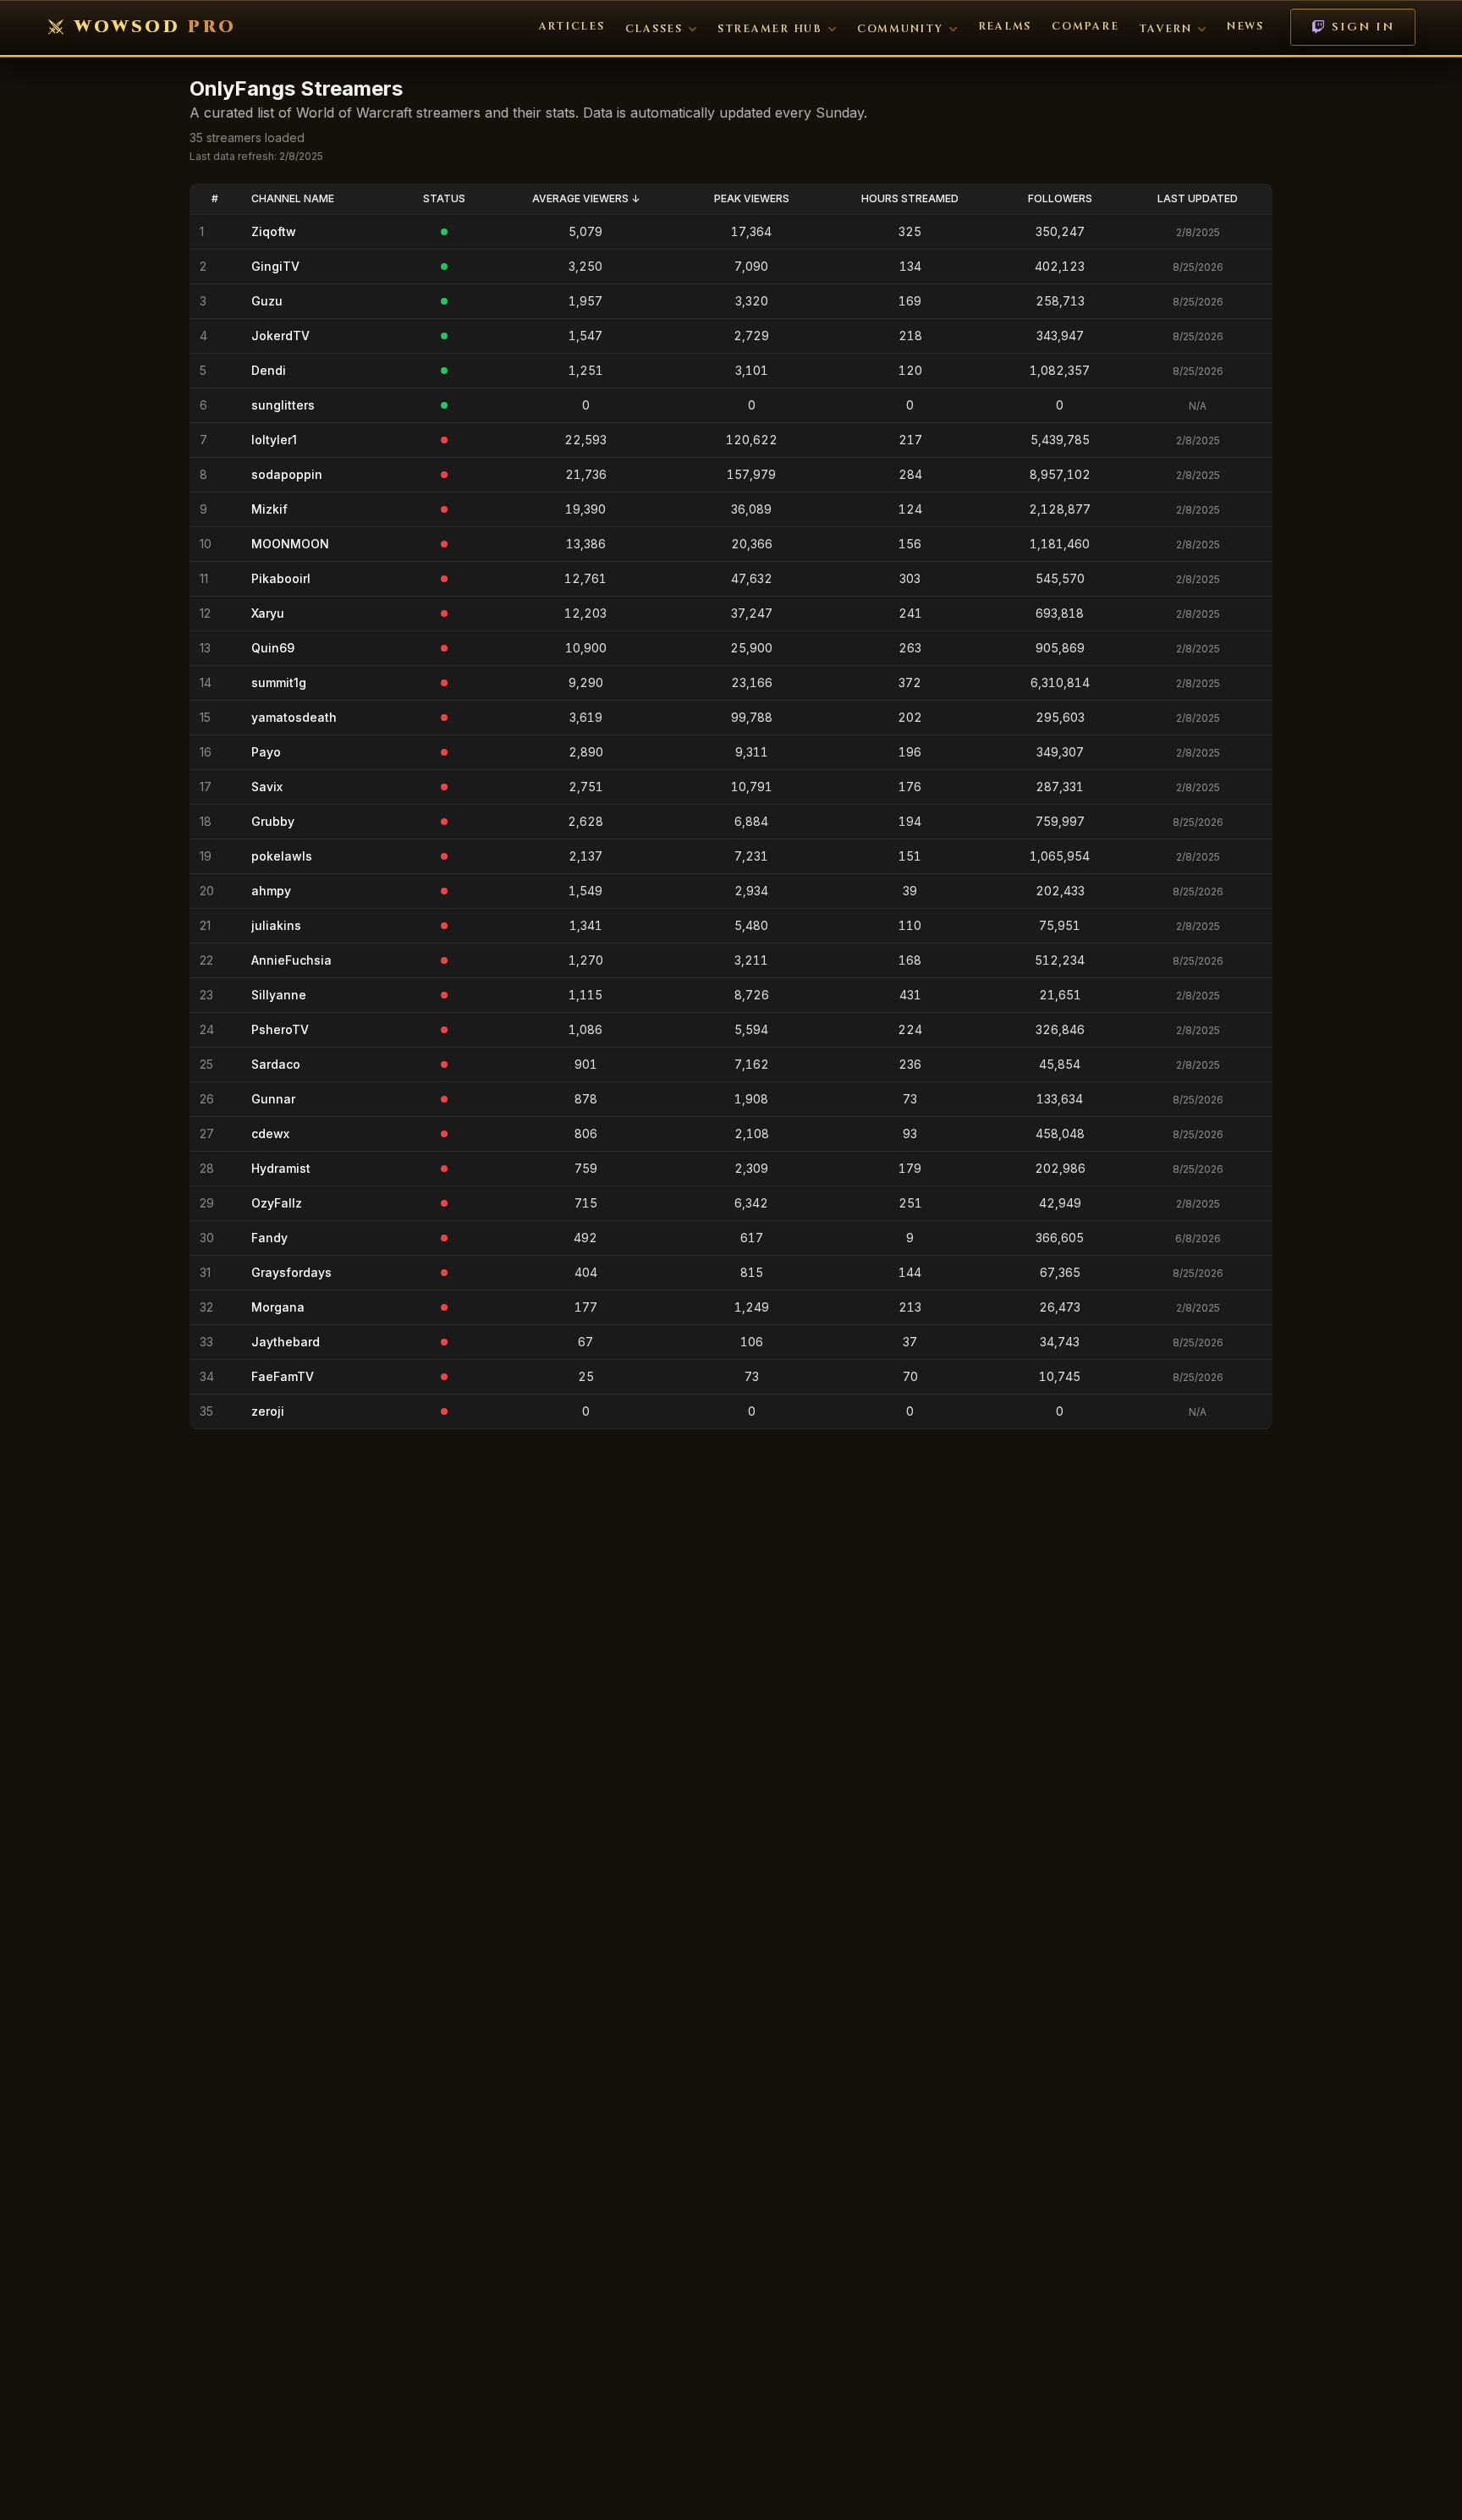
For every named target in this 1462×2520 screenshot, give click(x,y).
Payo (266, 752)
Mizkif (269, 509)
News (1245, 27)
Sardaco (276, 1064)
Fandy (269, 1238)
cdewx (270, 1133)
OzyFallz (277, 1203)
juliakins (276, 925)
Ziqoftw (274, 231)
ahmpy (271, 891)
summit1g (279, 682)
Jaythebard (286, 1342)
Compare (1085, 27)
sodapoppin (287, 474)
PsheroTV (280, 1029)
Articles (572, 27)
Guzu (267, 301)
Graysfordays (291, 1272)
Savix (267, 787)
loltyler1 (274, 440)
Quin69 (273, 648)
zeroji (268, 1411)
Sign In (1363, 27)
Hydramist (281, 1168)
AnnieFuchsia (291, 960)
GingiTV (275, 266)
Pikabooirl (281, 578)
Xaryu (268, 613)
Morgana (278, 1307)
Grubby (273, 821)
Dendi (269, 370)
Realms (1005, 27)
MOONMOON (290, 544)
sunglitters (283, 405)
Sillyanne (279, 995)
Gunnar (273, 1099)
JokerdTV (280, 336)
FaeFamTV (283, 1376)
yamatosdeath (294, 717)
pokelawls (282, 856)
